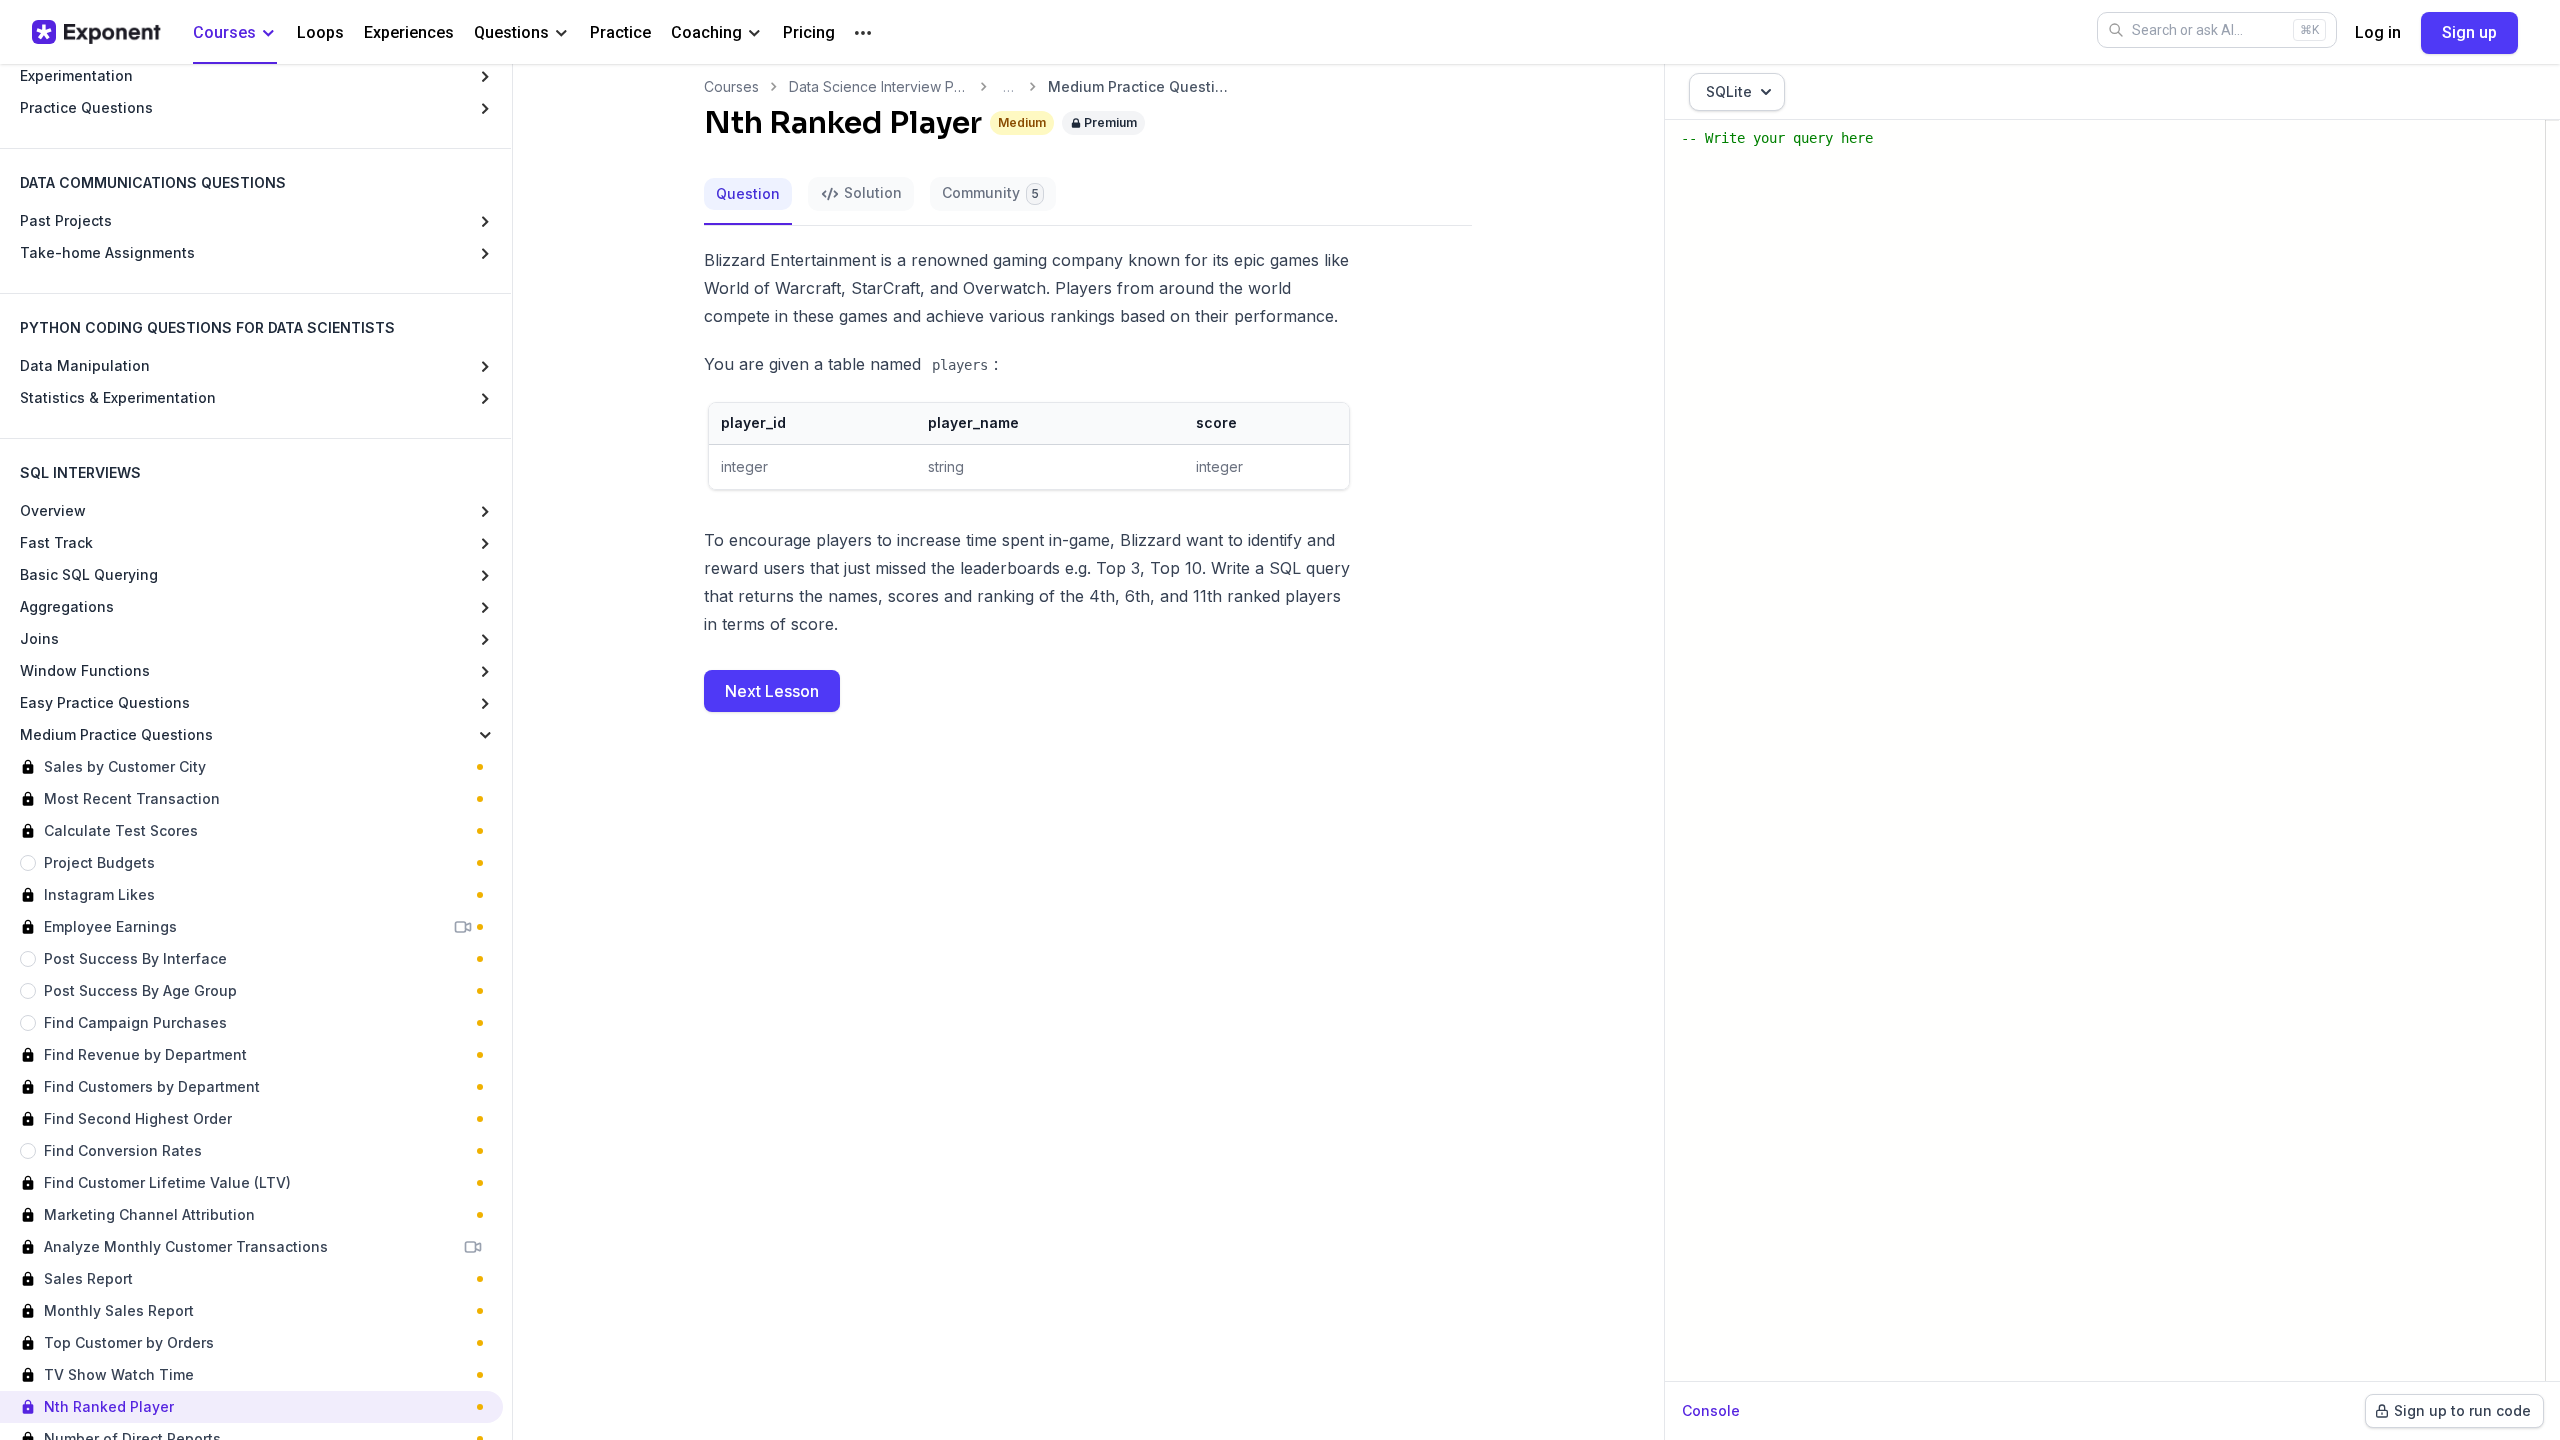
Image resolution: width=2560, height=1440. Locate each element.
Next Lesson (772, 691)
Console (1711, 1410)
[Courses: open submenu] (268, 33)
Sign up (2469, 32)
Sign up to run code (2462, 1410)
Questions (511, 32)
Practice (620, 32)
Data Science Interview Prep (879, 86)
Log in (2378, 32)
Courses (224, 32)
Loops (320, 32)
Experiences (409, 32)
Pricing (809, 32)
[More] (863, 33)
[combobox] (1737, 92)
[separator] (512, 752)
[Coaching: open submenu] (754, 33)
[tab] (748, 195)
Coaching (706, 32)
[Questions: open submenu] (561, 33)
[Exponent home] (96, 32)
